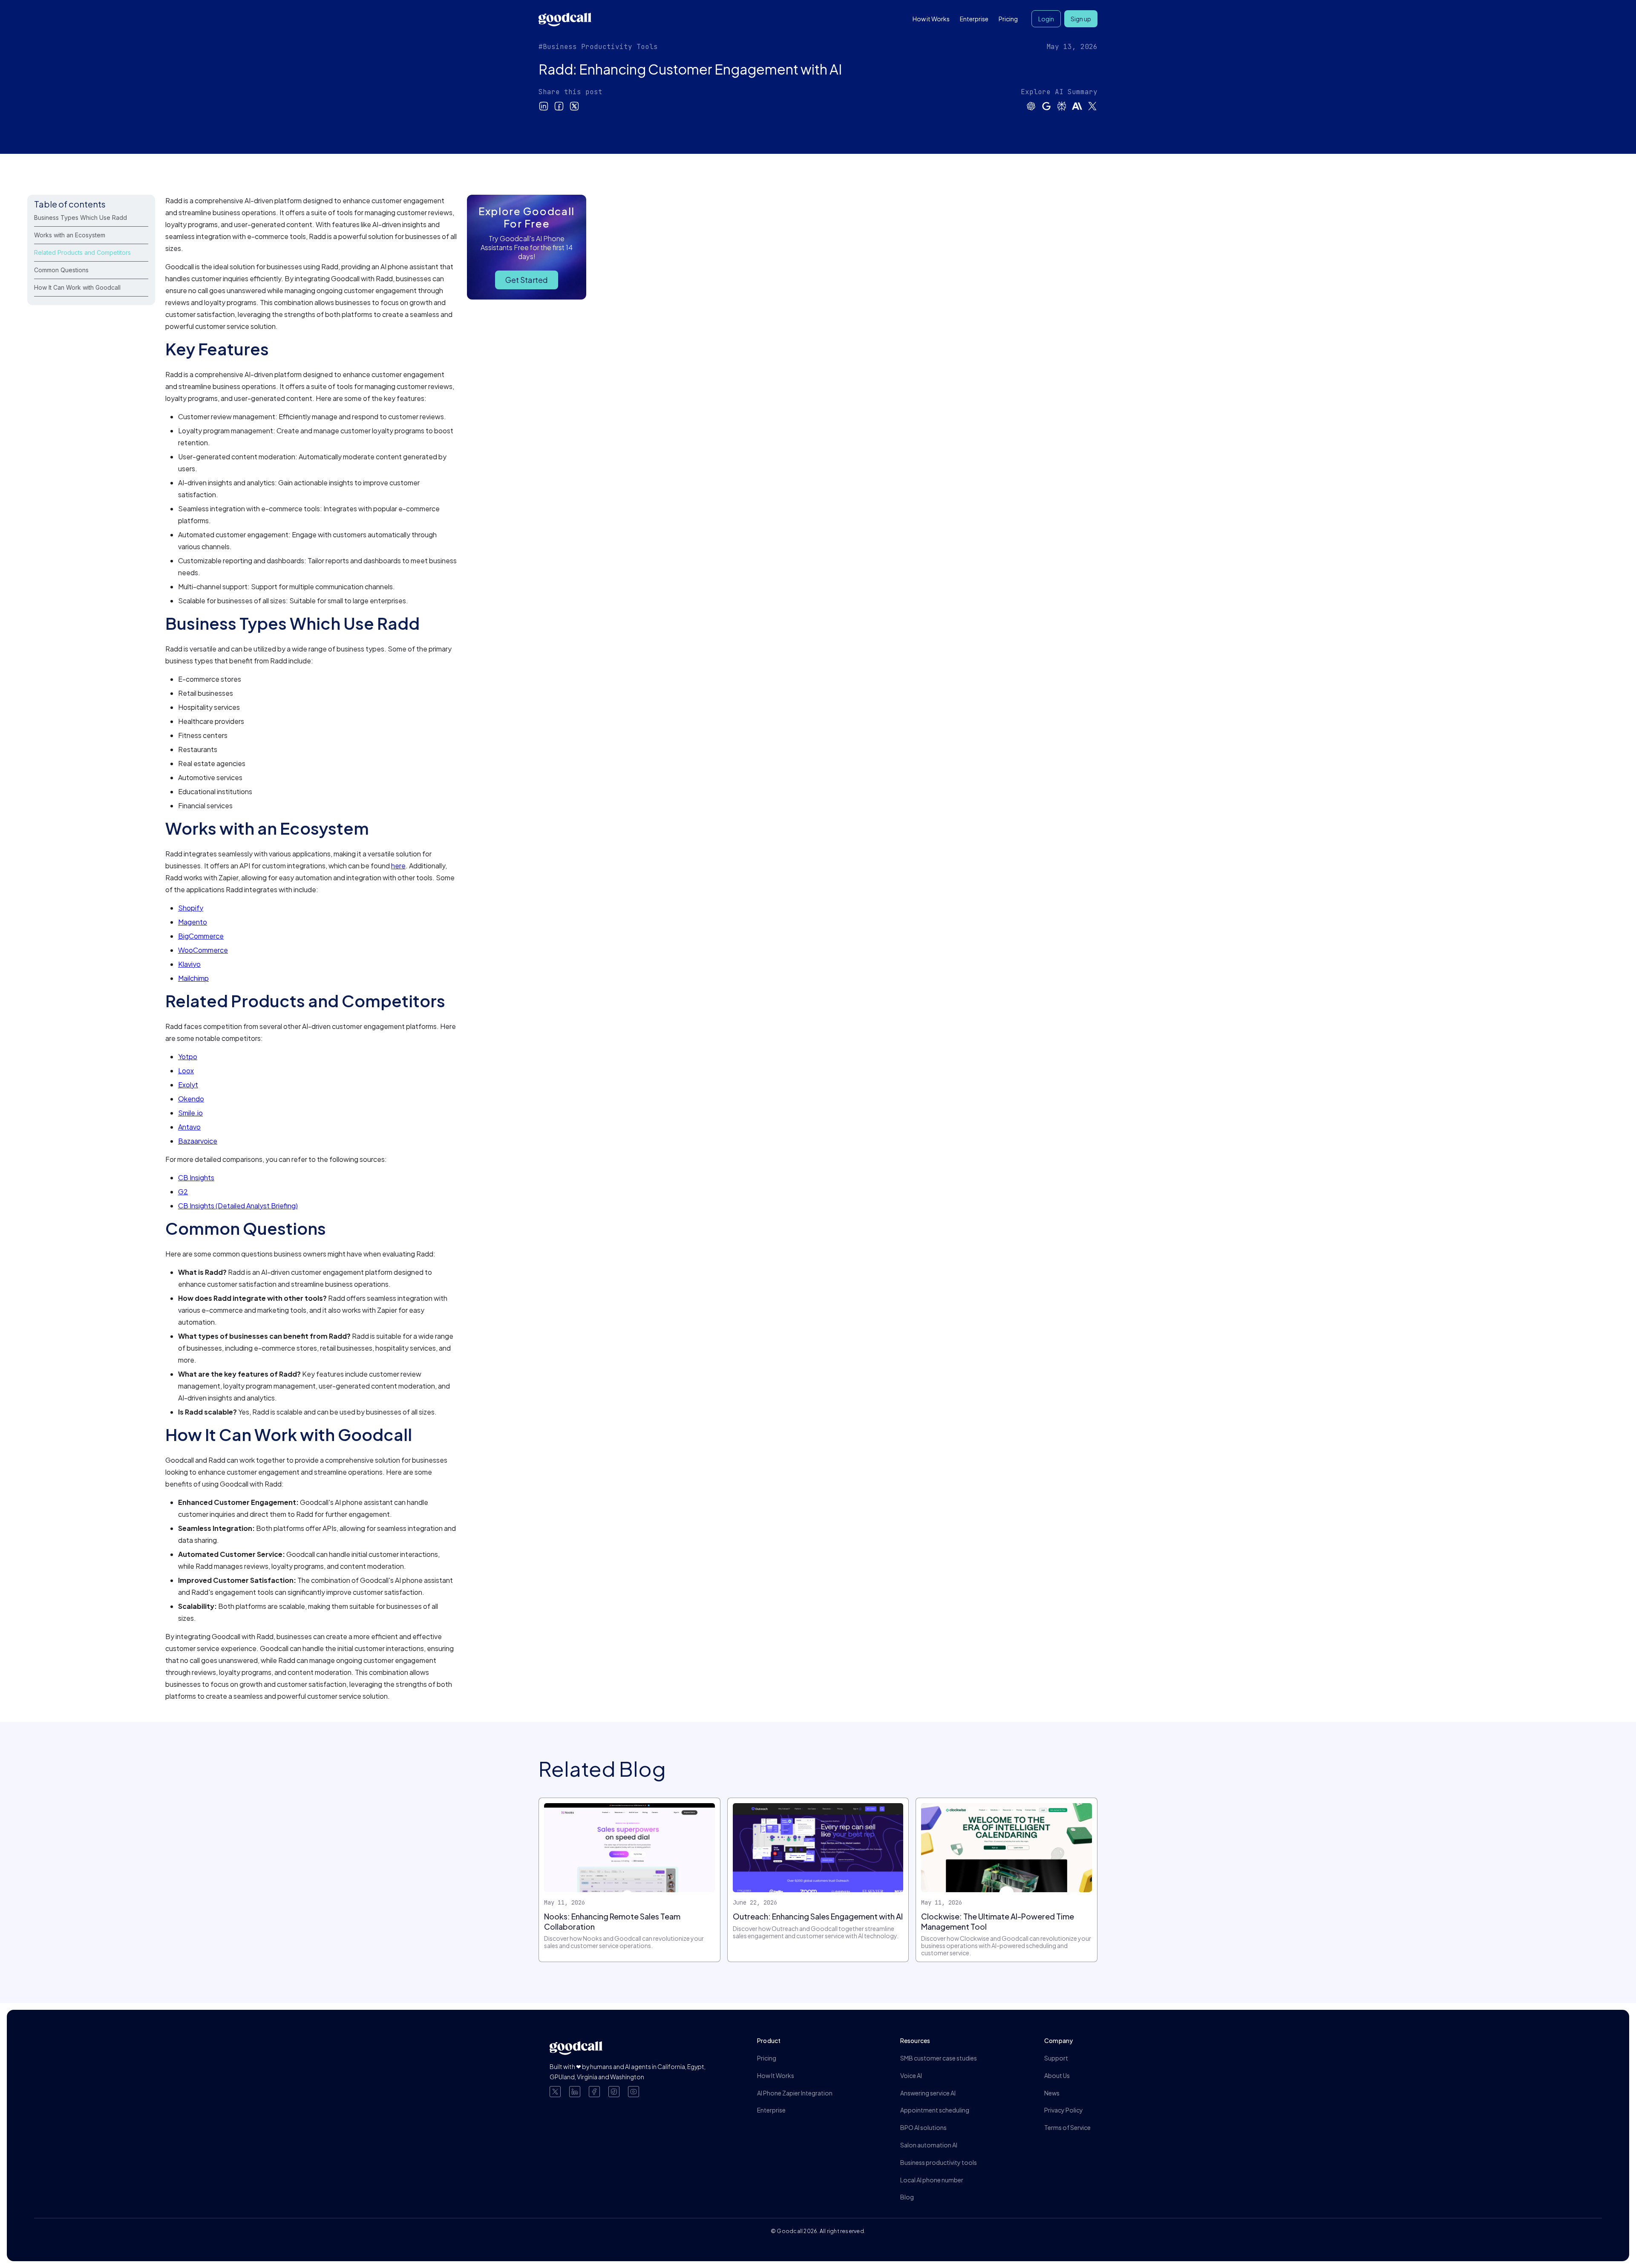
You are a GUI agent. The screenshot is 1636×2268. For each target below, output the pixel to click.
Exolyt (188, 1085)
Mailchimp (193, 978)
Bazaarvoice (198, 1141)
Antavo (189, 1127)
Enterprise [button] (974, 19)
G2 (183, 1192)
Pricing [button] (1008, 19)
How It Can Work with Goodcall (77, 287)
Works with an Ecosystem (70, 235)
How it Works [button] (931, 19)
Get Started (527, 280)
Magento (193, 922)
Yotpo (188, 1056)
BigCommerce (201, 936)
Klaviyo (189, 964)
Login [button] (1046, 19)
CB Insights (196, 1177)
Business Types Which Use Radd (81, 218)
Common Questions (61, 270)
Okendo (191, 1099)
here (398, 866)
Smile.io (190, 1113)
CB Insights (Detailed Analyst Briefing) (238, 1206)
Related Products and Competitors (82, 252)
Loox (186, 1071)
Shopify (191, 908)
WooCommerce (203, 950)
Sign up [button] (1081, 19)
